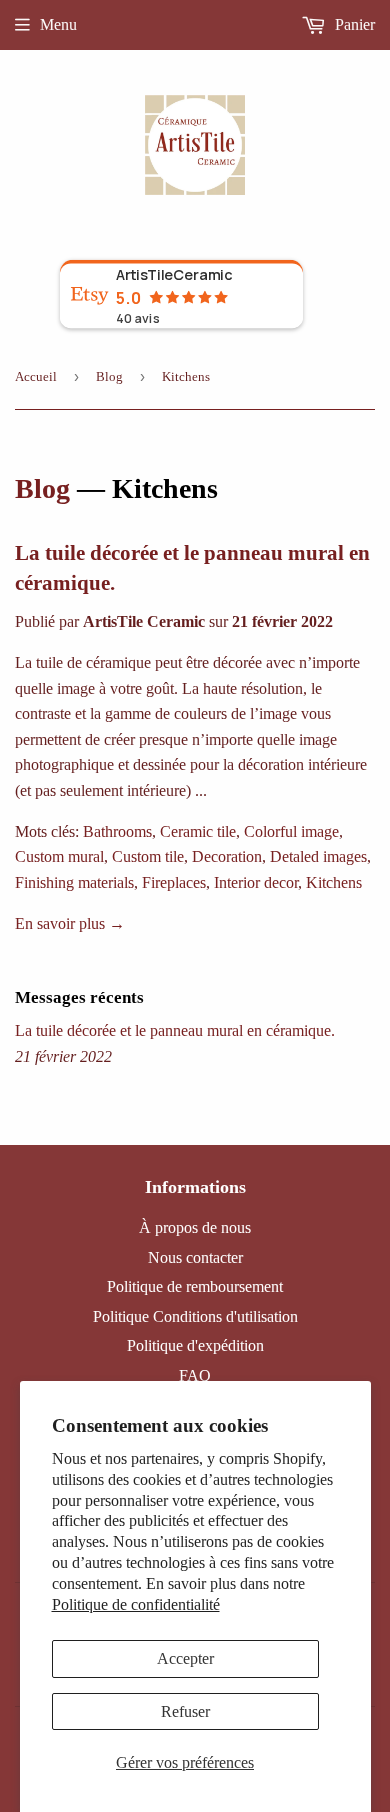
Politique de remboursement (195, 1286)
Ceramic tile (198, 831)
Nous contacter (195, 1257)
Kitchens (334, 882)
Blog (109, 376)
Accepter (185, 1658)
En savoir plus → (70, 923)
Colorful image (291, 831)
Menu (58, 24)
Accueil (36, 376)
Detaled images (318, 856)
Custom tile (148, 856)
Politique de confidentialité (136, 1604)
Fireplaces (174, 882)
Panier (353, 24)
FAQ (195, 1375)
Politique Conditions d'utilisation (195, 1316)
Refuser (185, 1711)
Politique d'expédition (195, 1345)
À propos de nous (195, 1227)
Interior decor (256, 882)
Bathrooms (117, 831)
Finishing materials (74, 882)
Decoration (227, 856)
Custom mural (59, 856)
